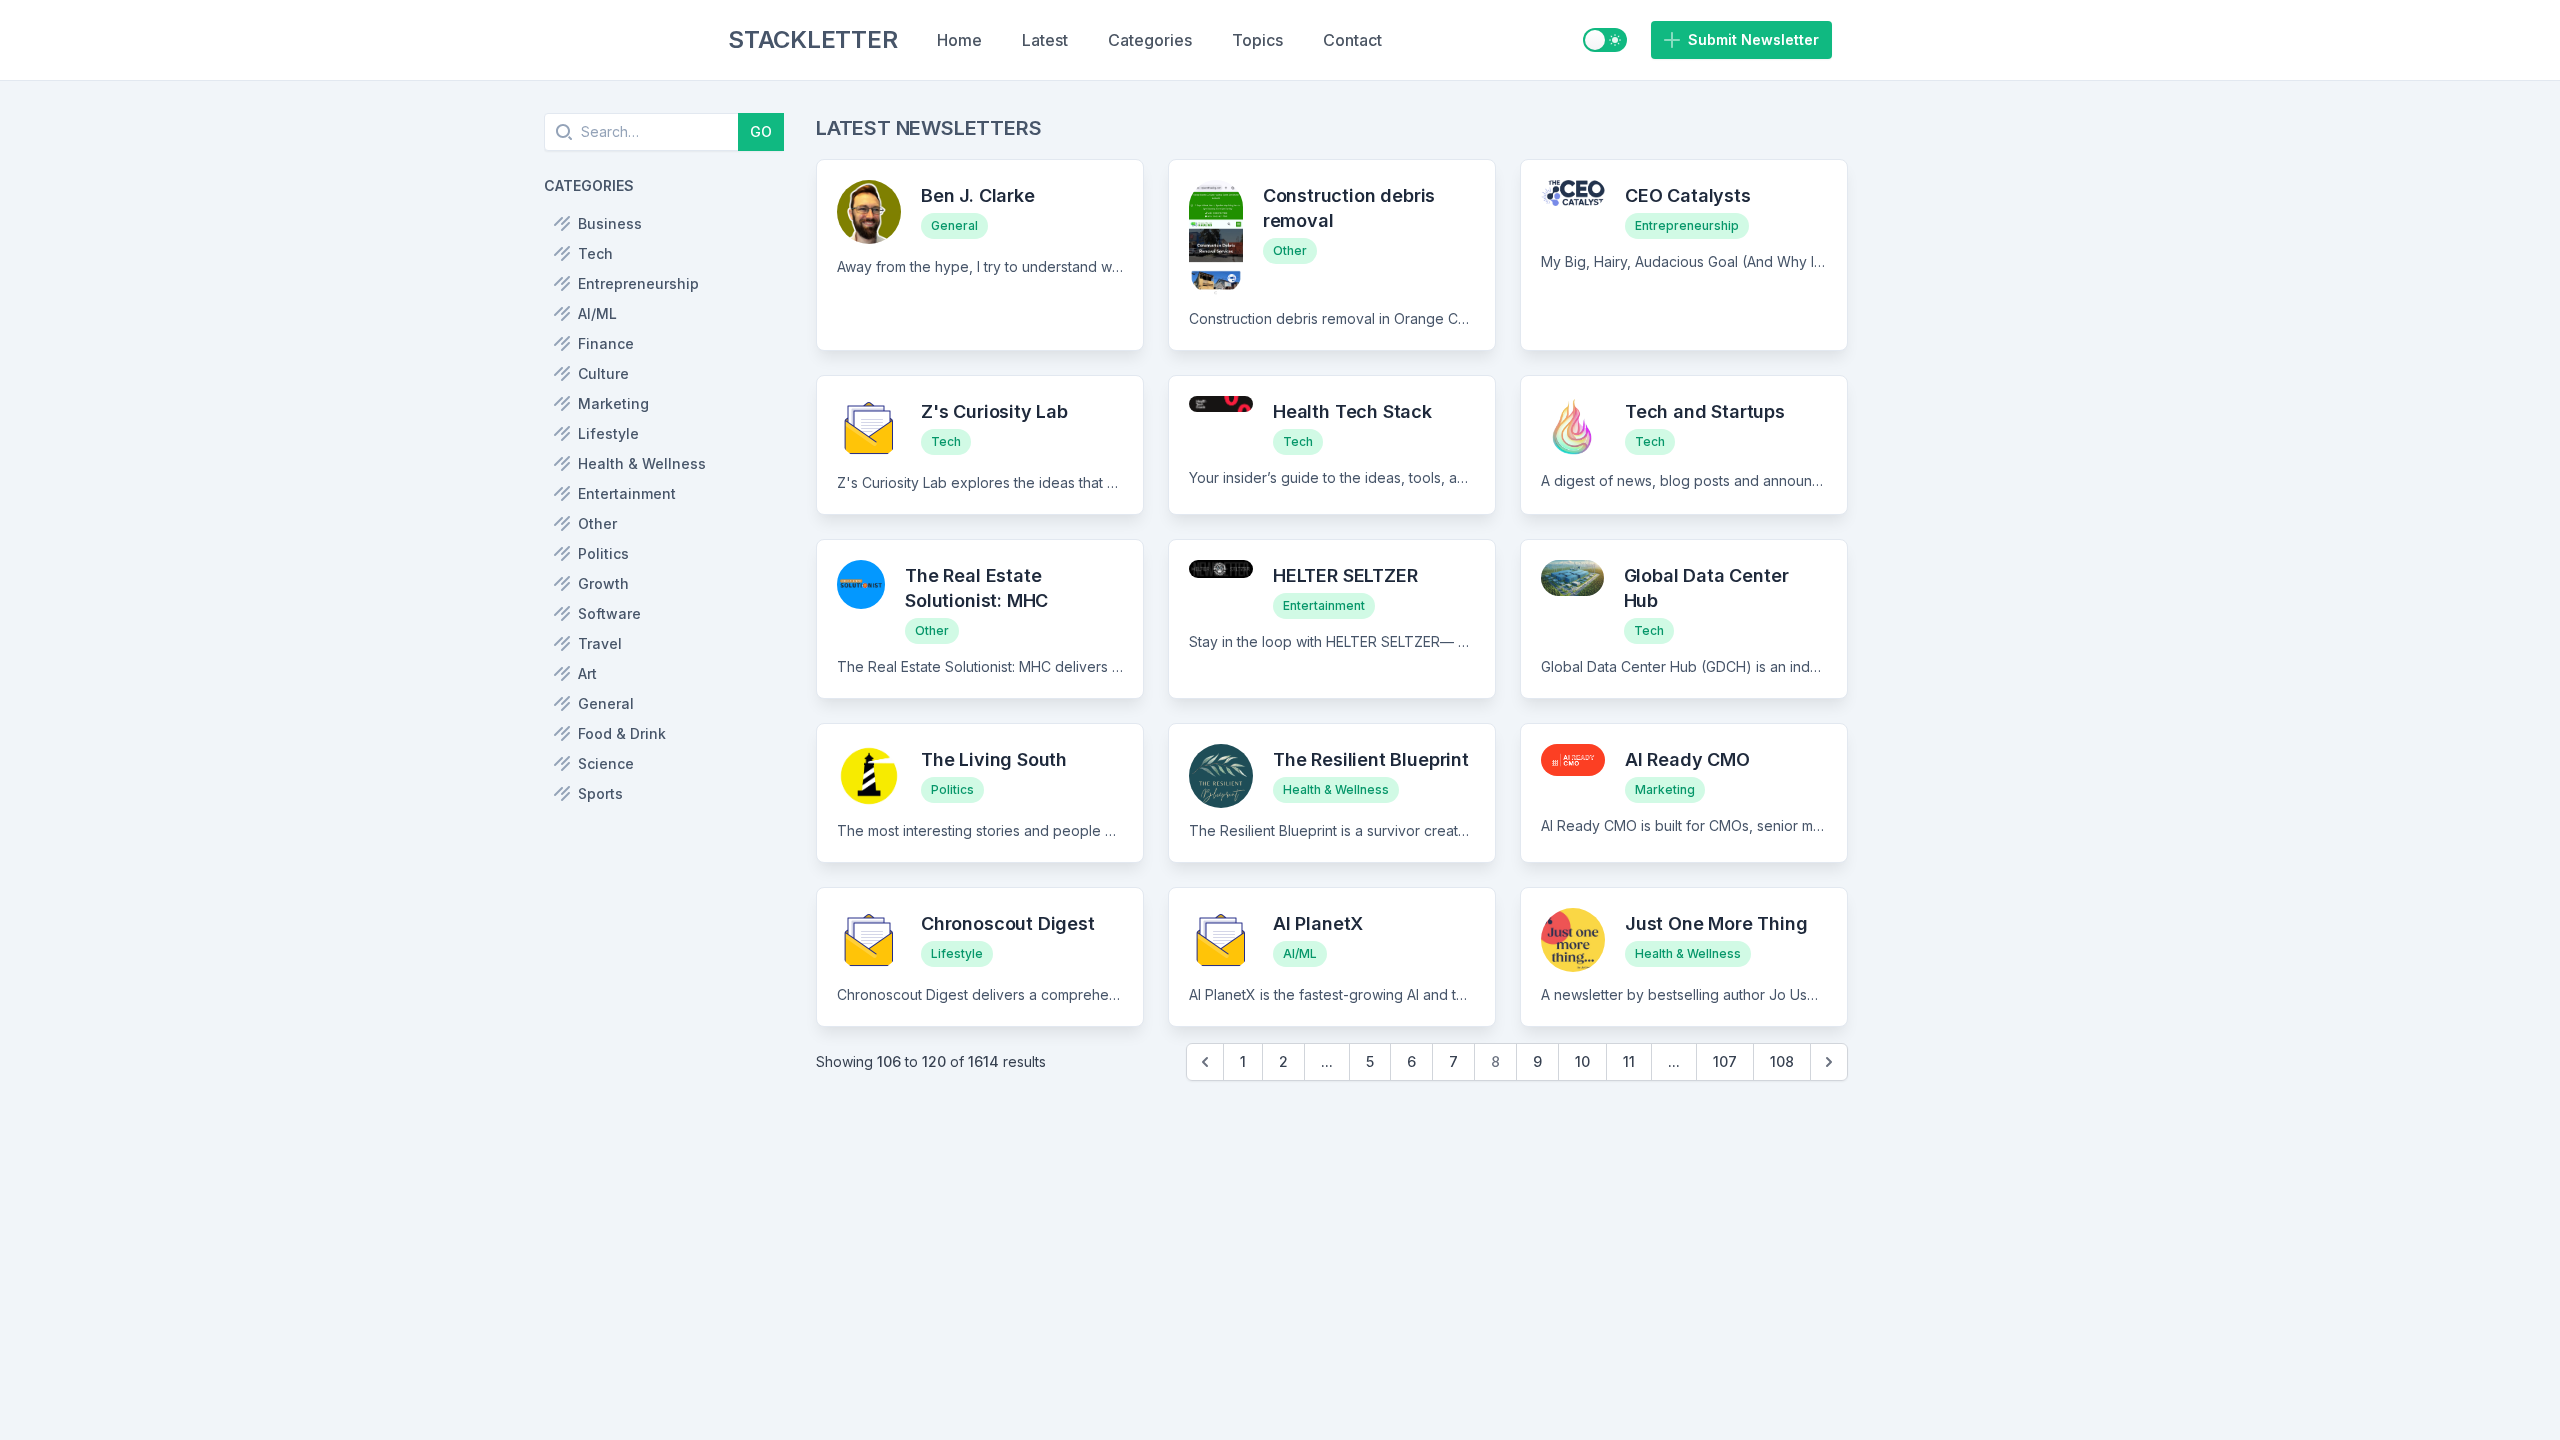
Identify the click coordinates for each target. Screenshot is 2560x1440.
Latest (1045, 40)
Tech (946, 441)
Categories (1150, 40)
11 (1629, 1061)
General (954, 225)
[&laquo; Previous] (1205, 1062)
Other (1290, 250)
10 (1582, 1061)
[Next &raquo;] (1829, 1062)
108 (1782, 1061)
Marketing (1665, 789)
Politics (952, 789)
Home (959, 40)
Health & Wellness (1336, 789)
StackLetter (812, 39)
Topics (1257, 40)
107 (1725, 1061)
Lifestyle (957, 953)
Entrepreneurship (1687, 225)
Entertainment (1324, 605)
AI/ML (1300, 953)
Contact (1352, 40)
